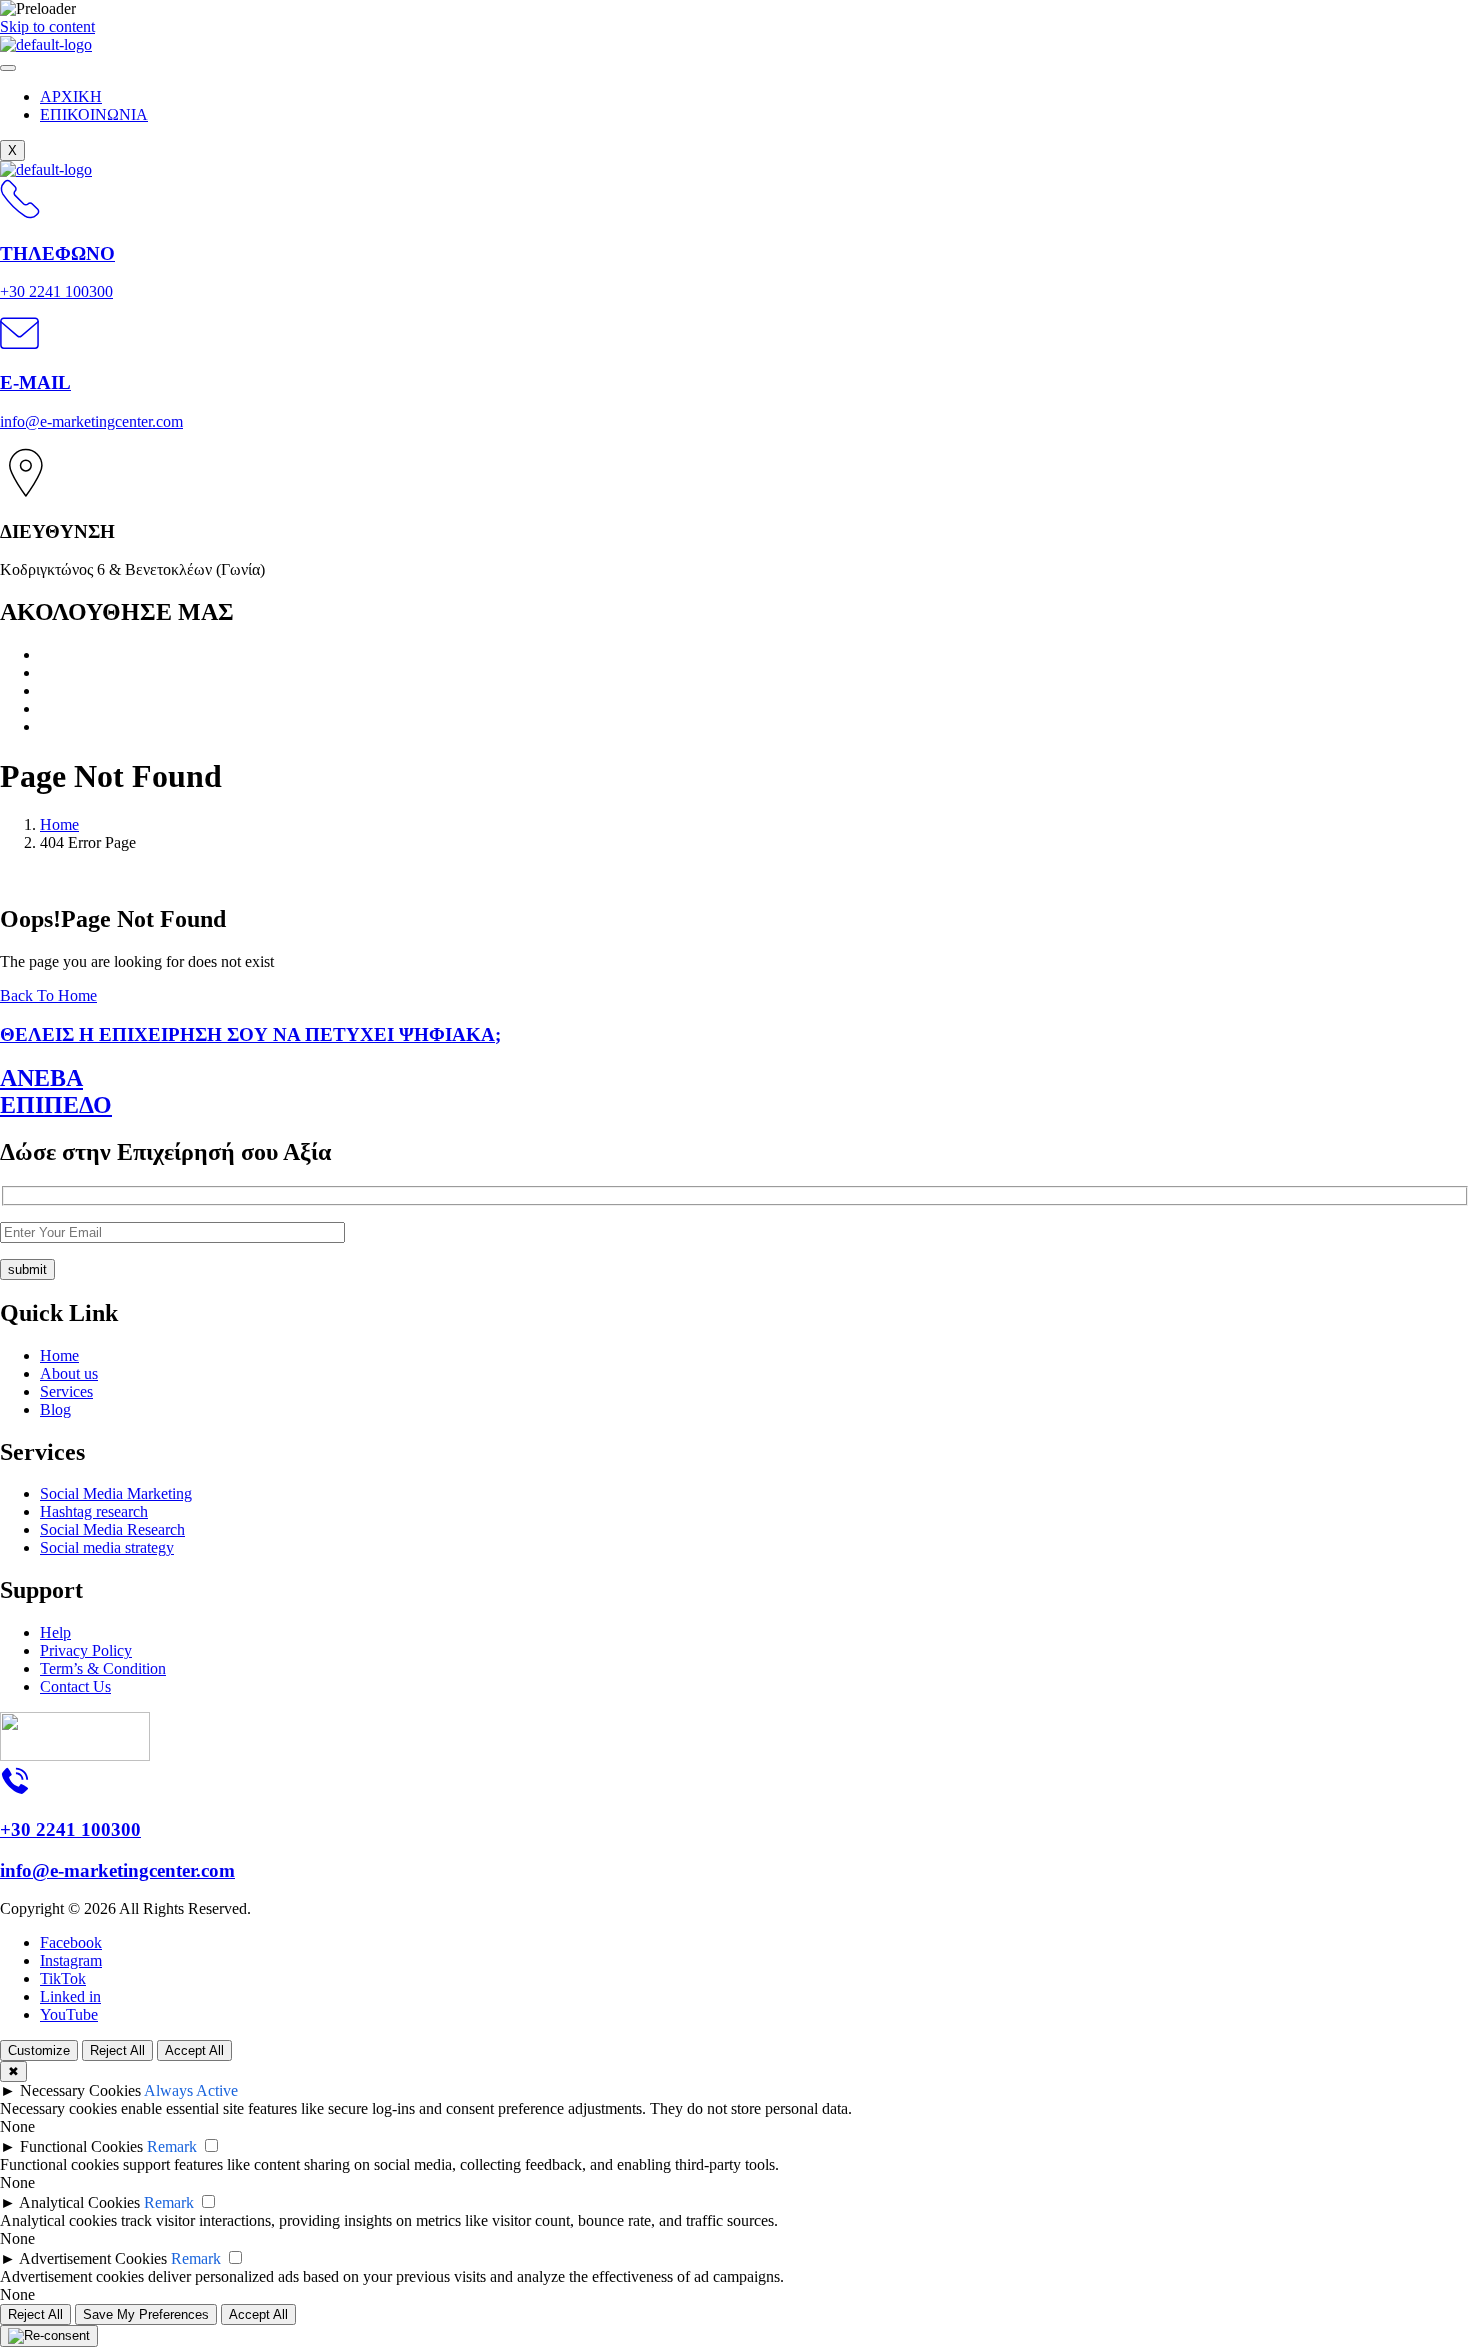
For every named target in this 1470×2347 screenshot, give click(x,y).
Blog (55, 1409)
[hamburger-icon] (8, 68)
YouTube (69, 2014)
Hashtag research (94, 1511)
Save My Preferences (146, 2314)
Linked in (70, 1996)
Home (59, 1355)
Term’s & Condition (103, 1668)
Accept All (194, 2050)
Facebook (71, 1942)
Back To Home (48, 995)
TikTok (63, 1978)
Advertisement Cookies (93, 2258)
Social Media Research (112, 1529)
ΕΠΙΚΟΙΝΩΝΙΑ (94, 114)
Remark (172, 2146)
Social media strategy (107, 1547)
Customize (39, 2050)
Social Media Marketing (116, 1493)
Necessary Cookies (80, 2090)
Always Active (191, 2090)
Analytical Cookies (79, 2202)
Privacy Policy (86, 1650)
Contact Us (75, 1686)
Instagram (71, 1960)
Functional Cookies (81, 2146)
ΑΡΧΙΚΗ (71, 96)
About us (69, 1373)
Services (66, 1391)
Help (55, 1632)
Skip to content (47, 26)
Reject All (117, 2050)
